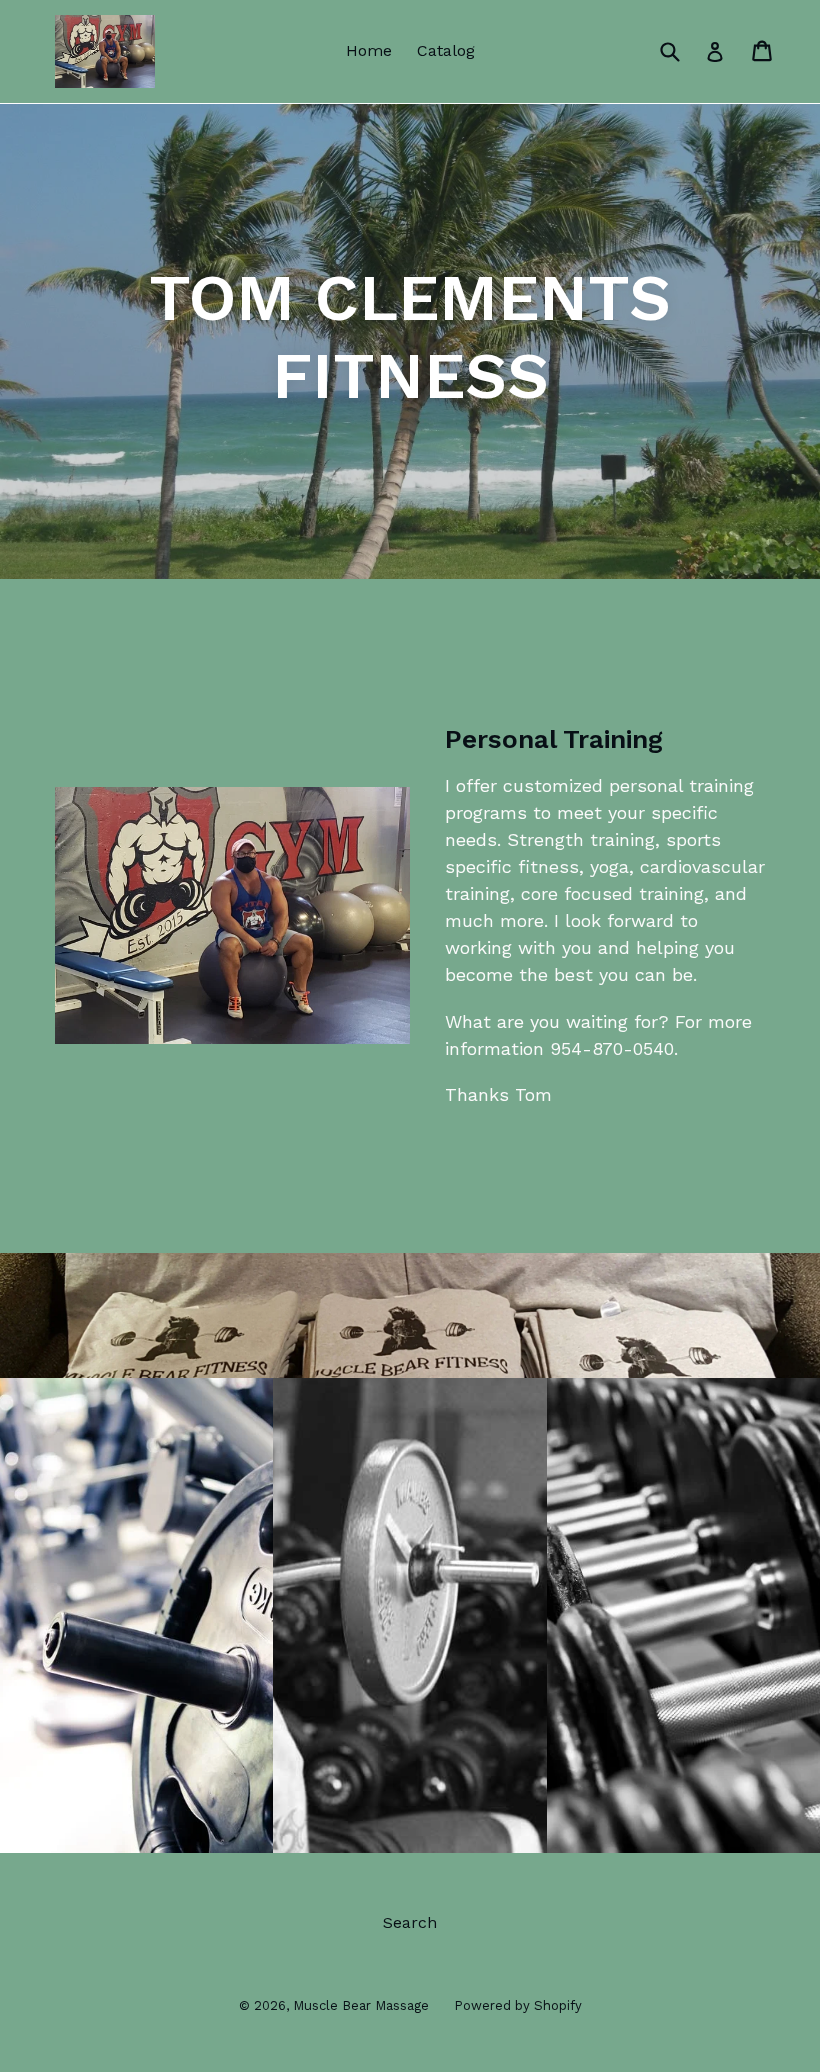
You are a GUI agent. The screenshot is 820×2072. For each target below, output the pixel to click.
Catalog (446, 50)
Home (369, 50)
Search (410, 1922)
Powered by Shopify (518, 2005)
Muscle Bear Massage (361, 2005)
